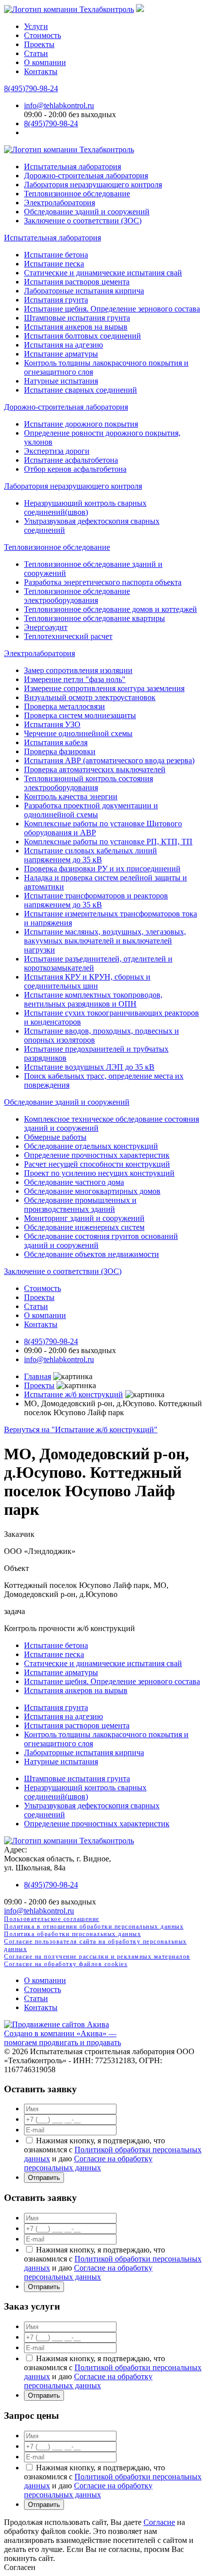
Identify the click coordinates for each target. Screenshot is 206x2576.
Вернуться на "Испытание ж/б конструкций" (81, 1429)
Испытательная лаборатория (72, 167)
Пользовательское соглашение (52, 1919)
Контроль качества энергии (71, 796)
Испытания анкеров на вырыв (76, 327)
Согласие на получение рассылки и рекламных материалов (97, 1957)
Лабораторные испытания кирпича (84, 291)
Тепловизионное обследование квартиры (94, 618)
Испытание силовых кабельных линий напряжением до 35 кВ (90, 855)
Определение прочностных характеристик (97, 1155)
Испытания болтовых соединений (82, 336)
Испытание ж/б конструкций (73, 1394)
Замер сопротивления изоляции (78, 670)
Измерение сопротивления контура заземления (104, 688)
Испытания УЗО (52, 724)
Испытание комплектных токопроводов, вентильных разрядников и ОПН (93, 999)
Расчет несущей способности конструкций (97, 1164)
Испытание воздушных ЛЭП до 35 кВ (89, 1067)
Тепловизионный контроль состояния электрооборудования (88, 783)
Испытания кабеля (56, 742)
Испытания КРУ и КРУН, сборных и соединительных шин (87, 981)
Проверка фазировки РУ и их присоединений (102, 869)
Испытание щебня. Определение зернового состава (112, 309)
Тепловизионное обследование (77, 194)
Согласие (159, 2522)
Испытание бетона (56, 255)
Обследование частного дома (74, 1182)
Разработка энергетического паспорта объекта (103, 582)
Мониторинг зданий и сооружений (84, 1218)
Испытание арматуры (61, 354)
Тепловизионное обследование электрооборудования (77, 596)
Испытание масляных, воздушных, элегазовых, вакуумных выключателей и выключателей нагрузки (105, 941)
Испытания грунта (56, 300)
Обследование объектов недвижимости (91, 1254)
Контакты (41, 71)
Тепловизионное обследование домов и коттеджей (110, 609)
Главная (37, 1376)
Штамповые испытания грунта (77, 318)
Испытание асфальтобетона (71, 460)
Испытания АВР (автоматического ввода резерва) (109, 760)
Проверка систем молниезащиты (80, 715)
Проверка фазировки (60, 751)
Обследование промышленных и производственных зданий (80, 1205)
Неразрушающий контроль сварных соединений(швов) (85, 508)
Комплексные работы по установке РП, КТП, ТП (108, 842)
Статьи (36, 53)
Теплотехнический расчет (68, 636)
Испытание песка (54, 264)
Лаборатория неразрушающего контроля (93, 185)
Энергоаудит (46, 627)
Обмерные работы (55, 1137)
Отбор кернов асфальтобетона (75, 469)
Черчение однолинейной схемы (78, 733)
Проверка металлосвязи (64, 706)
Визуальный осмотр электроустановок (90, 697)
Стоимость (42, 35)
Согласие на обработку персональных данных (88, 2163)
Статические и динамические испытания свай (103, 273)
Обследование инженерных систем (84, 1227)
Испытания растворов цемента (77, 282)
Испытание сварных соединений (80, 390)
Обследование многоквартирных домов (92, 1191)
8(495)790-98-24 (31, 88)
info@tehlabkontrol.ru (59, 105)
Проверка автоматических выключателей (95, 769)
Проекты (39, 44)
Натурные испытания (61, 381)
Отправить (44, 2178)
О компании (45, 62)
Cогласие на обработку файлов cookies (66, 1964)
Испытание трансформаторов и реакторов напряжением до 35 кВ (96, 900)
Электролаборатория (59, 203)
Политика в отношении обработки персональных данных (94, 1926)
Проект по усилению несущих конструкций (99, 1173)
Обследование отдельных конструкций (91, 1146)
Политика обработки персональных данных (72, 1934)
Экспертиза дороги (57, 451)
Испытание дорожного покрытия (81, 424)
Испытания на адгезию (63, 345)
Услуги (36, 26)
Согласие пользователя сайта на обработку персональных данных (95, 1945)
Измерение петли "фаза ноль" (75, 679)
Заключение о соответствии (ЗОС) (83, 221)
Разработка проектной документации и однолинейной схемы (91, 810)
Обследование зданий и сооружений (87, 212)
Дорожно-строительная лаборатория (86, 176)
